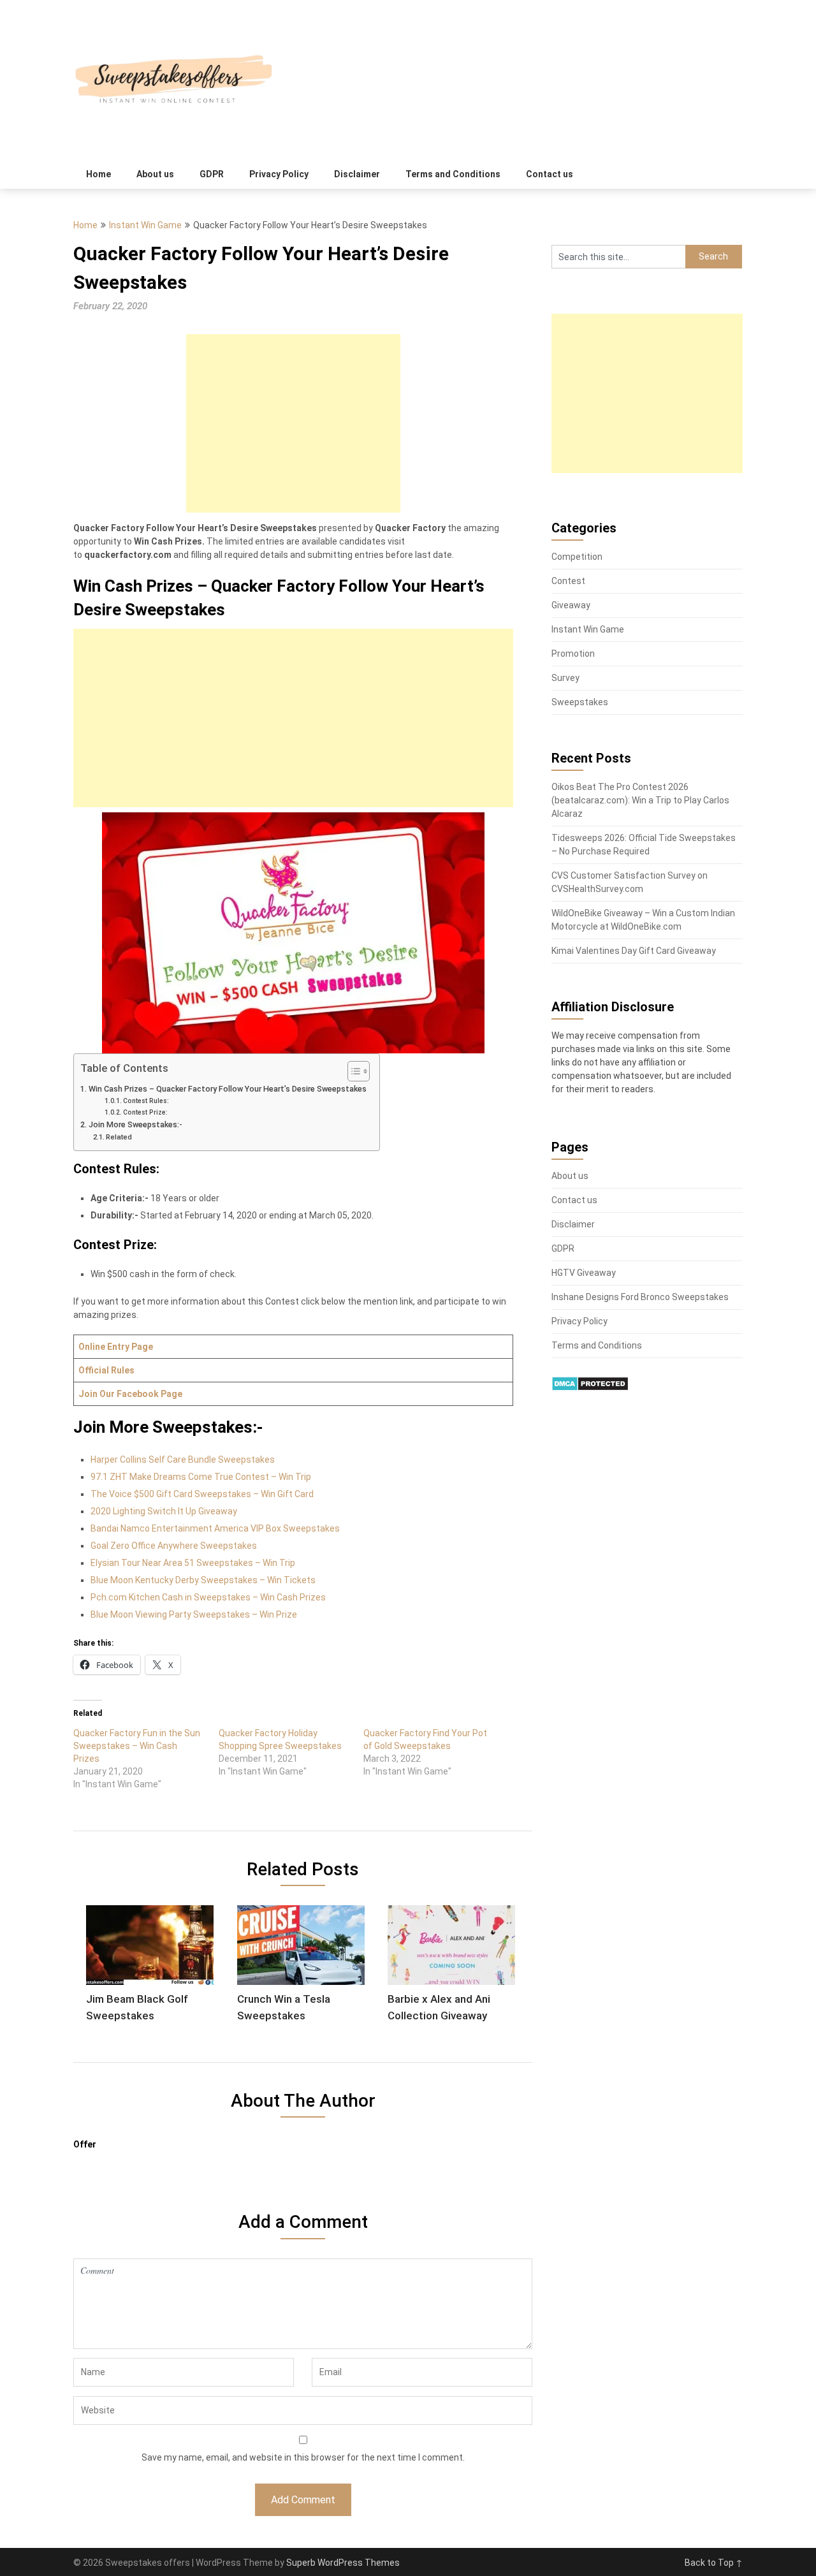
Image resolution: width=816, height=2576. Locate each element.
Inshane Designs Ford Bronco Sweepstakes (640, 1297)
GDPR (212, 174)
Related (119, 1137)
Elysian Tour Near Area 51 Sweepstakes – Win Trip (193, 1563)
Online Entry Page (116, 1347)
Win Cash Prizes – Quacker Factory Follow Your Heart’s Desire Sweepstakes (228, 1089)
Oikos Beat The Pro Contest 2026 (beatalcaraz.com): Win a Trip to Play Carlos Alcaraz (640, 800)
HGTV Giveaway (584, 1273)
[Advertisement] (293, 423)
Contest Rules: (146, 1101)
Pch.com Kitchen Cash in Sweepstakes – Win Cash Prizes (208, 1597)
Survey (565, 678)
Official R (98, 1370)
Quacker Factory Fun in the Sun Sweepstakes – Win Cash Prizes (137, 1746)
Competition (577, 557)
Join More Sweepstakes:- (135, 1124)
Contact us (550, 174)
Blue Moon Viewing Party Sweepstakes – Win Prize (194, 1614)
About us (155, 174)
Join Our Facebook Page (130, 1394)
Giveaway (571, 605)
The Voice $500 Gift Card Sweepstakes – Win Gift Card (202, 1494)
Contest (568, 581)
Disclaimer (357, 174)
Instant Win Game (145, 225)
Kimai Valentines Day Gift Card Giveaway (634, 951)
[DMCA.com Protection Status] (590, 1388)
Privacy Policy (279, 174)
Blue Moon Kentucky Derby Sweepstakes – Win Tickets (203, 1580)
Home (98, 174)
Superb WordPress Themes (343, 2563)
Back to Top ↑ (714, 2563)
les (128, 1370)
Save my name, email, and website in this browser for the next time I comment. (303, 2457)
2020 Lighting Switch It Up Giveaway (164, 1511)
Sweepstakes (580, 702)
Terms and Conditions (453, 174)
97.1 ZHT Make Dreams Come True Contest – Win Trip (201, 1477)
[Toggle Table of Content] (352, 1071)
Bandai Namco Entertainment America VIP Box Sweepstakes (215, 1528)
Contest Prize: (145, 1112)
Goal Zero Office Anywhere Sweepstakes (174, 1546)
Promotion (573, 654)
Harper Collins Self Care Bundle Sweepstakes (183, 1460)
